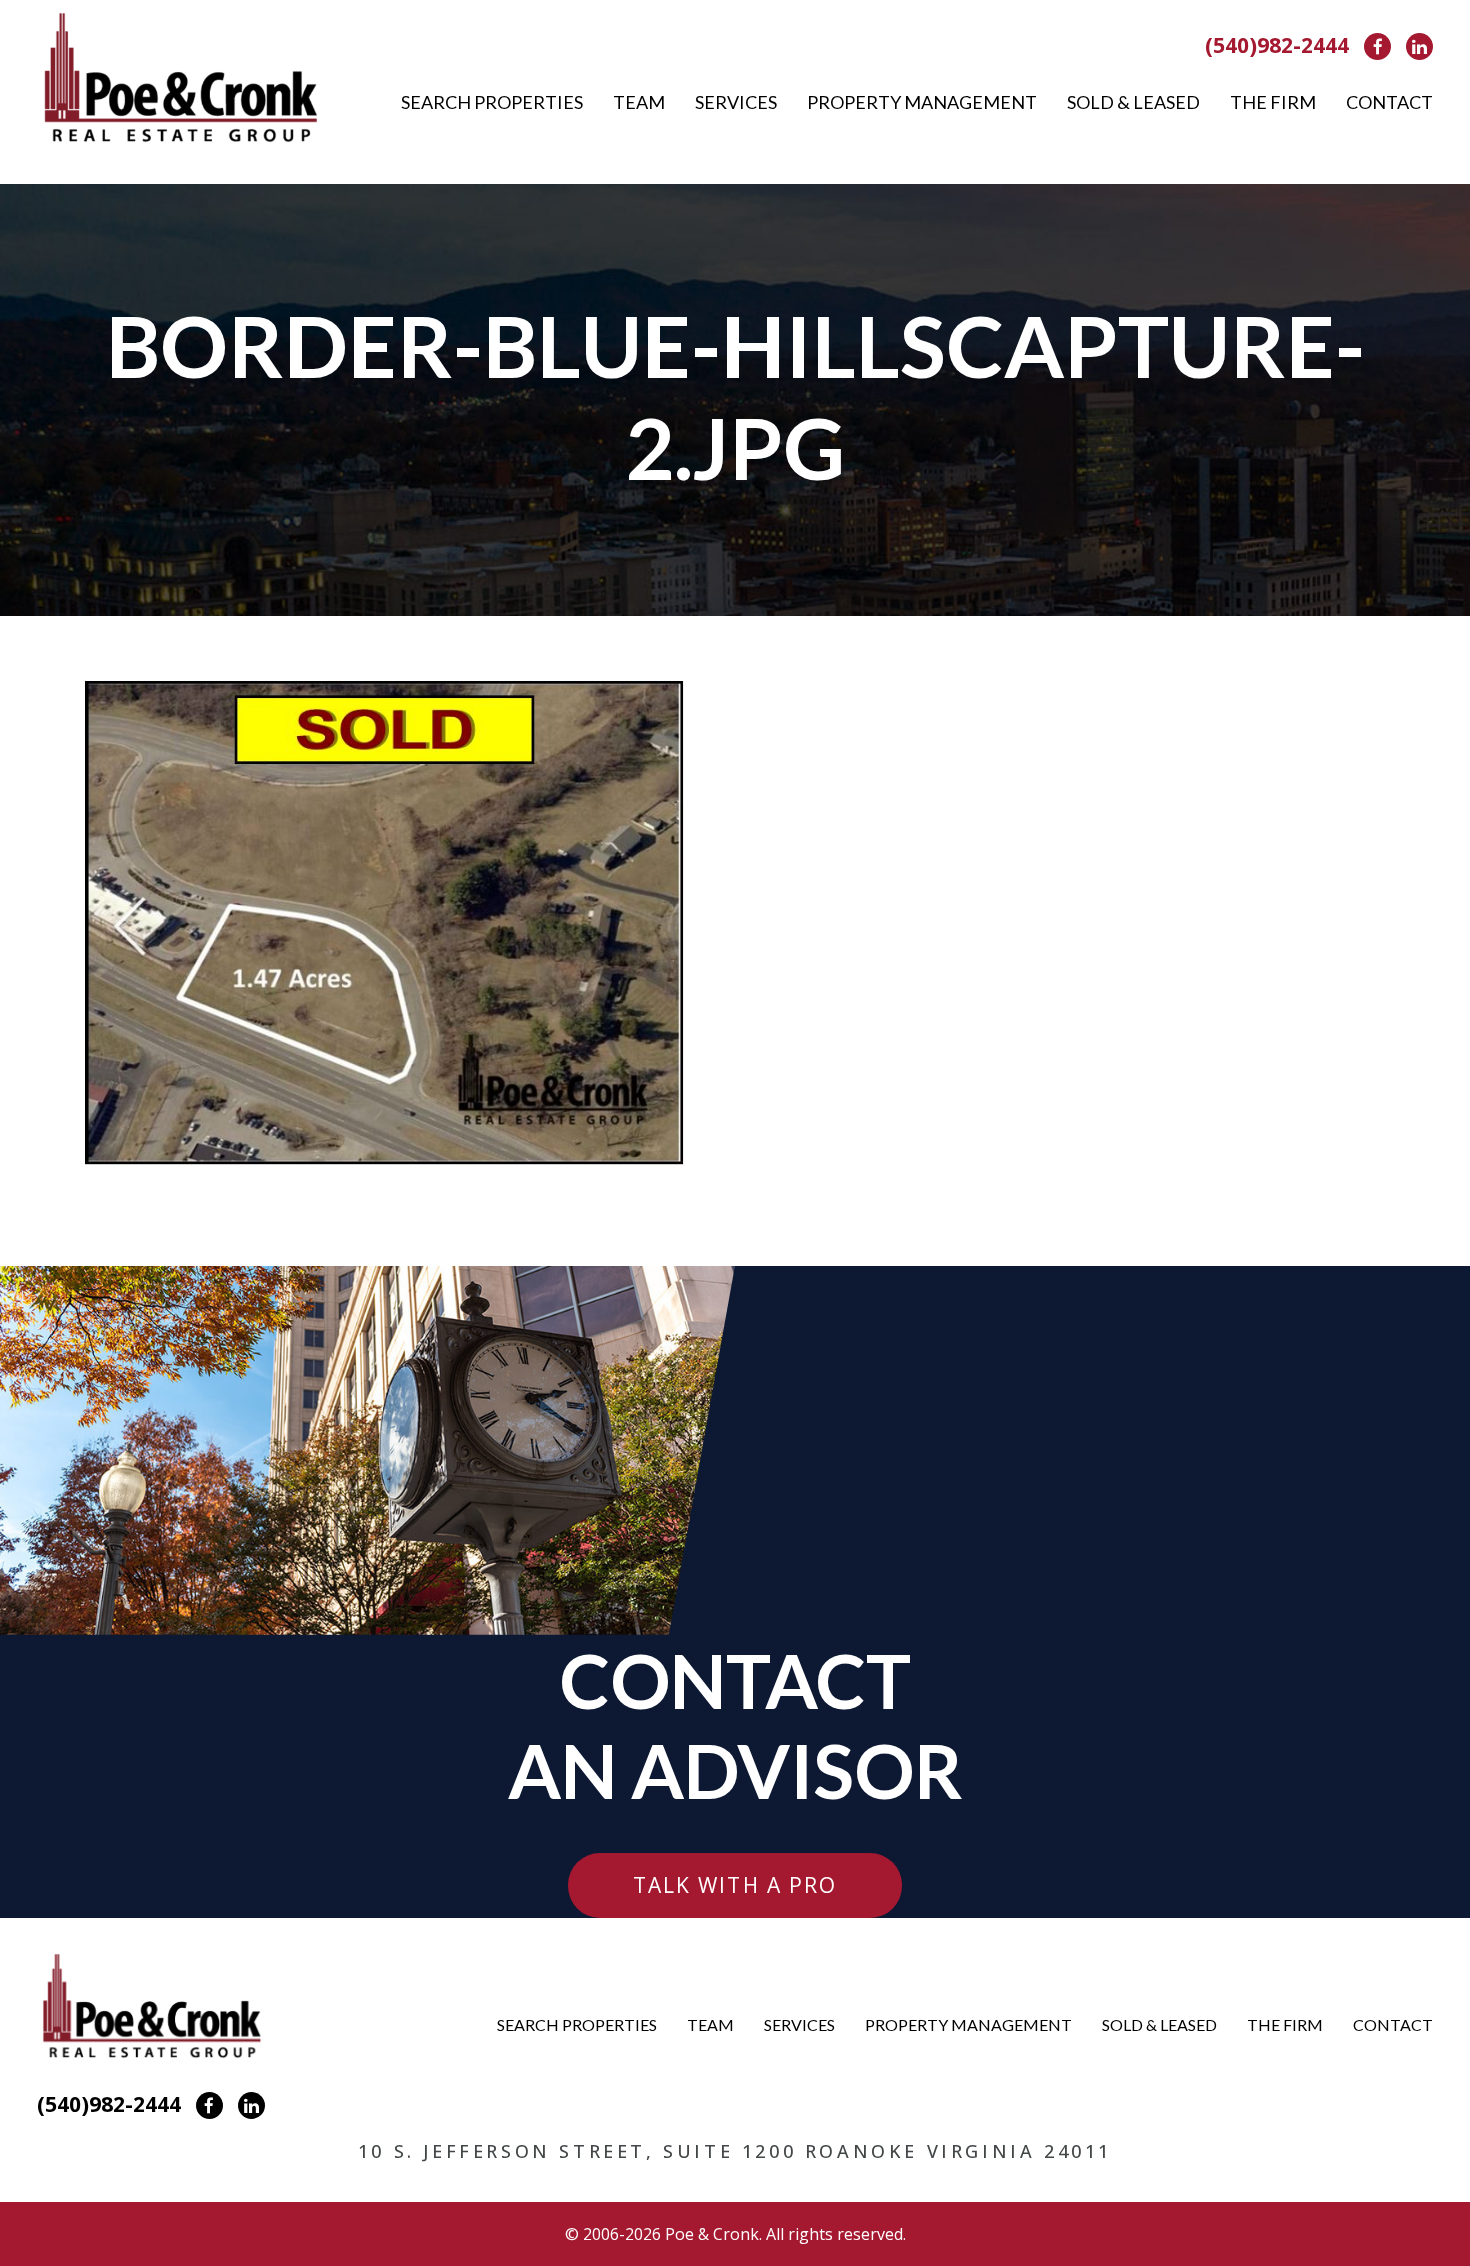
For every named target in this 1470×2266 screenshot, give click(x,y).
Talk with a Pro (735, 1885)
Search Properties (492, 102)
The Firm (1273, 102)
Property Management (922, 102)
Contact (1389, 102)
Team (639, 102)
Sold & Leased (1133, 102)
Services (736, 102)
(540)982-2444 (1277, 45)
